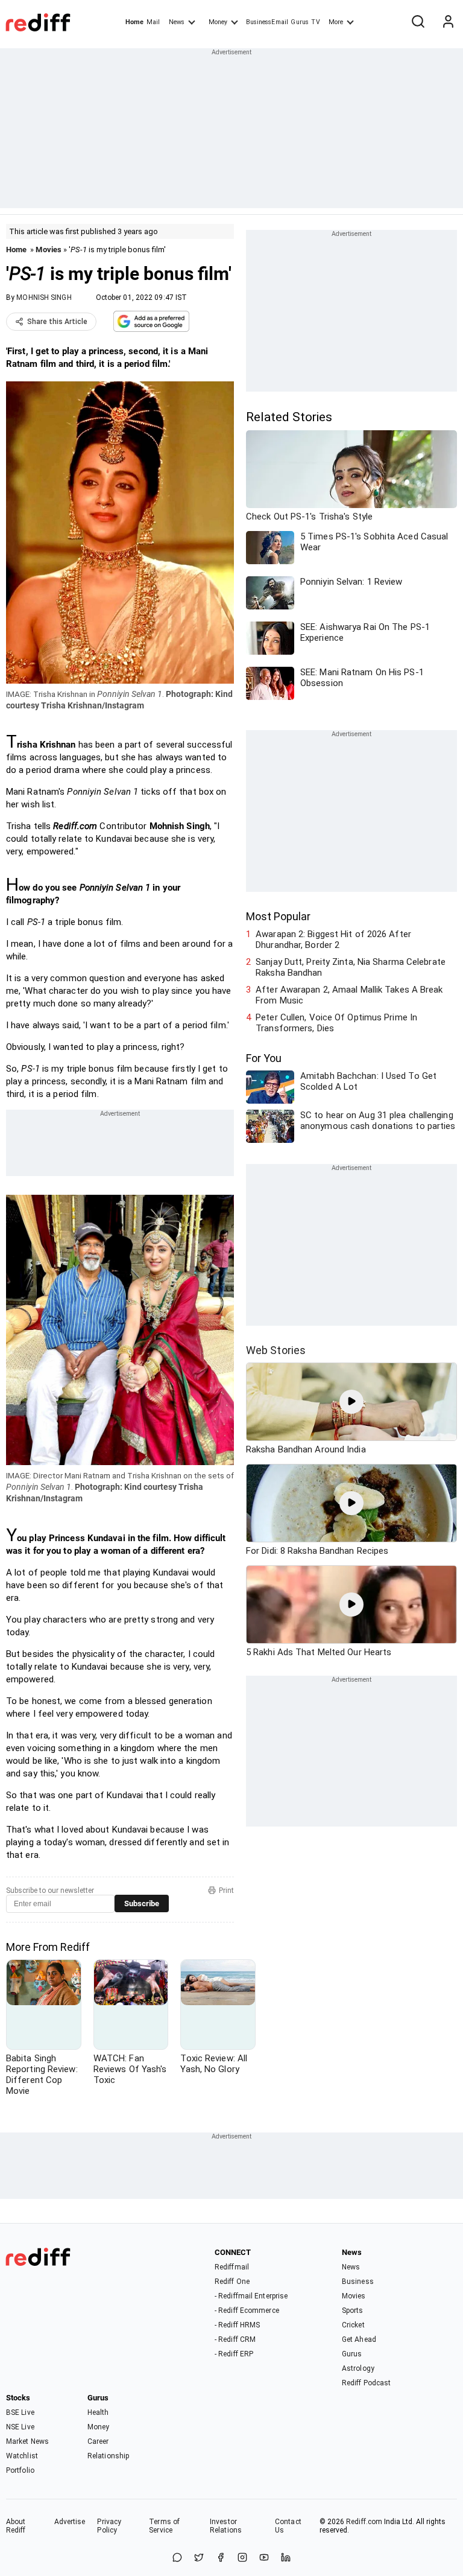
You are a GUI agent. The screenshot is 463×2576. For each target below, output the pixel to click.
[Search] (418, 22)
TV (315, 22)
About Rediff (16, 2526)
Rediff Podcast (366, 2383)
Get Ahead (359, 2339)
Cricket (353, 2325)
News (177, 22)
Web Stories (276, 1350)
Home (134, 22)
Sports (353, 2310)
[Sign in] (448, 22)
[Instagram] (242, 2558)
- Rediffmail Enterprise (251, 2296)
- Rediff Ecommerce (247, 2310)
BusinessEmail (267, 22)
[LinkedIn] (286, 2558)
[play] (351, 1402)
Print (226, 1891)
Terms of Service (164, 2526)
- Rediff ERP (234, 2354)
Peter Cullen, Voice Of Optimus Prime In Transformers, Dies (336, 1023)
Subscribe (142, 1903)
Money (218, 22)
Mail (153, 22)
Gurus (300, 22)
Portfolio (20, 2470)
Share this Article (57, 322)
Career (98, 2441)
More (336, 22)
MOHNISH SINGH (44, 297)
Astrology (358, 2368)
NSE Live (20, 2427)
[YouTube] (264, 2558)
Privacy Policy (109, 2526)
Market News (27, 2441)
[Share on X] (199, 2558)
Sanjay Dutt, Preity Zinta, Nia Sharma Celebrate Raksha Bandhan (351, 967)
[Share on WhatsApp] (177, 2558)
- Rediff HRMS (237, 2325)
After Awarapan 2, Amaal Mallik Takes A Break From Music (349, 995)
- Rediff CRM (235, 2339)
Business (358, 2282)
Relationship (108, 2456)
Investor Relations (226, 2526)
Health (98, 2412)
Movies (49, 250)
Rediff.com (364, 2522)
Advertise (70, 2522)
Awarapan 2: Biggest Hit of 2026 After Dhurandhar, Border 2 (333, 940)
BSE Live (20, 2412)
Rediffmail (232, 2267)
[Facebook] (221, 2558)
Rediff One (232, 2282)
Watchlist (22, 2456)
